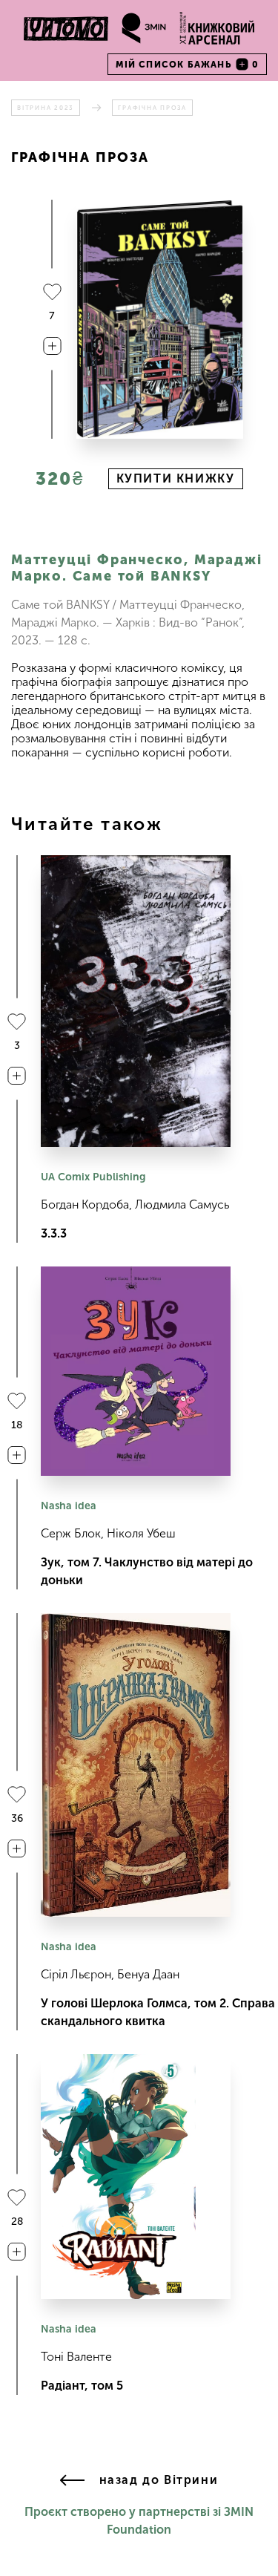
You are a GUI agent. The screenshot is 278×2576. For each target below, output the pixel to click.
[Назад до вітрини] (72, 2481)
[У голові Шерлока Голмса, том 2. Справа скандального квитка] (136, 1765)
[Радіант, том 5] (136, 2177)
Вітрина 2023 (46, 108)
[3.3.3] (136, 1001)
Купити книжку (176, 478)
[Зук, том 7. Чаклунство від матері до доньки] (136, 1371)
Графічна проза (152, 108)
